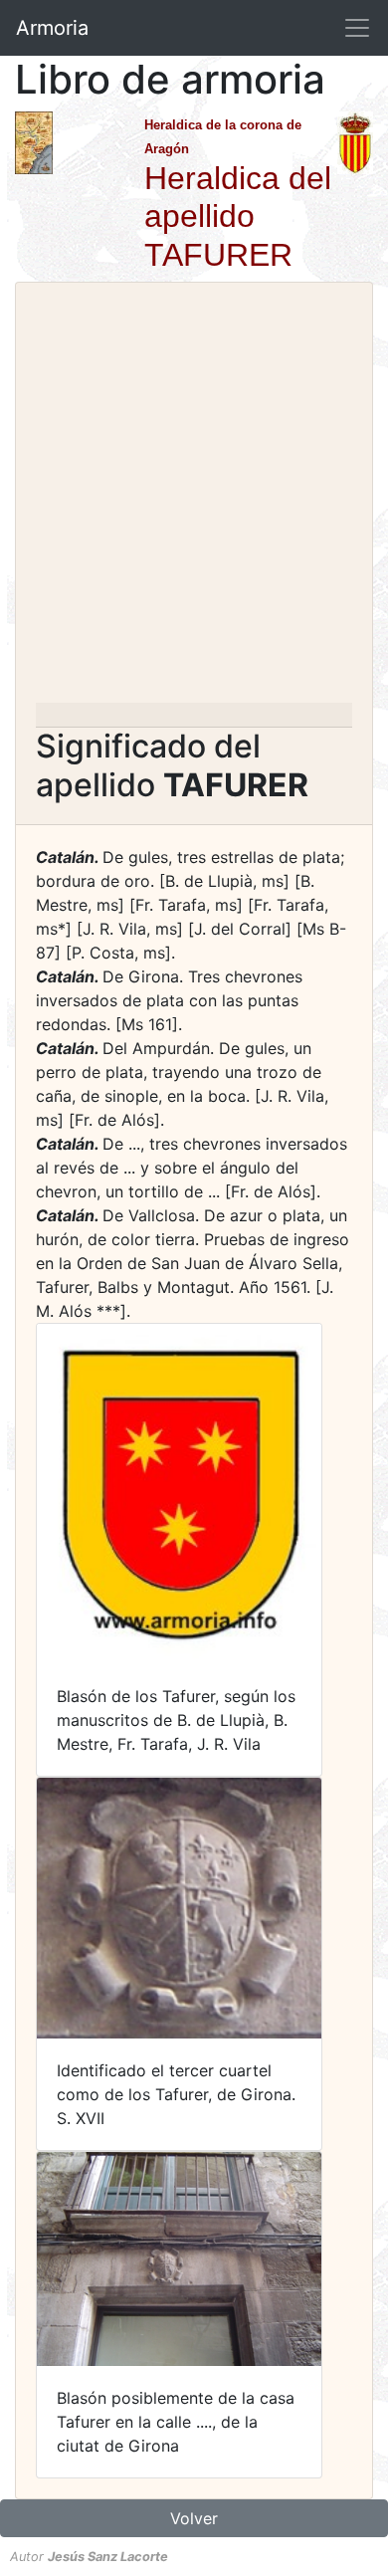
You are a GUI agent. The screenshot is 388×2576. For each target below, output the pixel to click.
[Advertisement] (194, 499)
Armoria (52, 28)
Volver (194, 2518)
